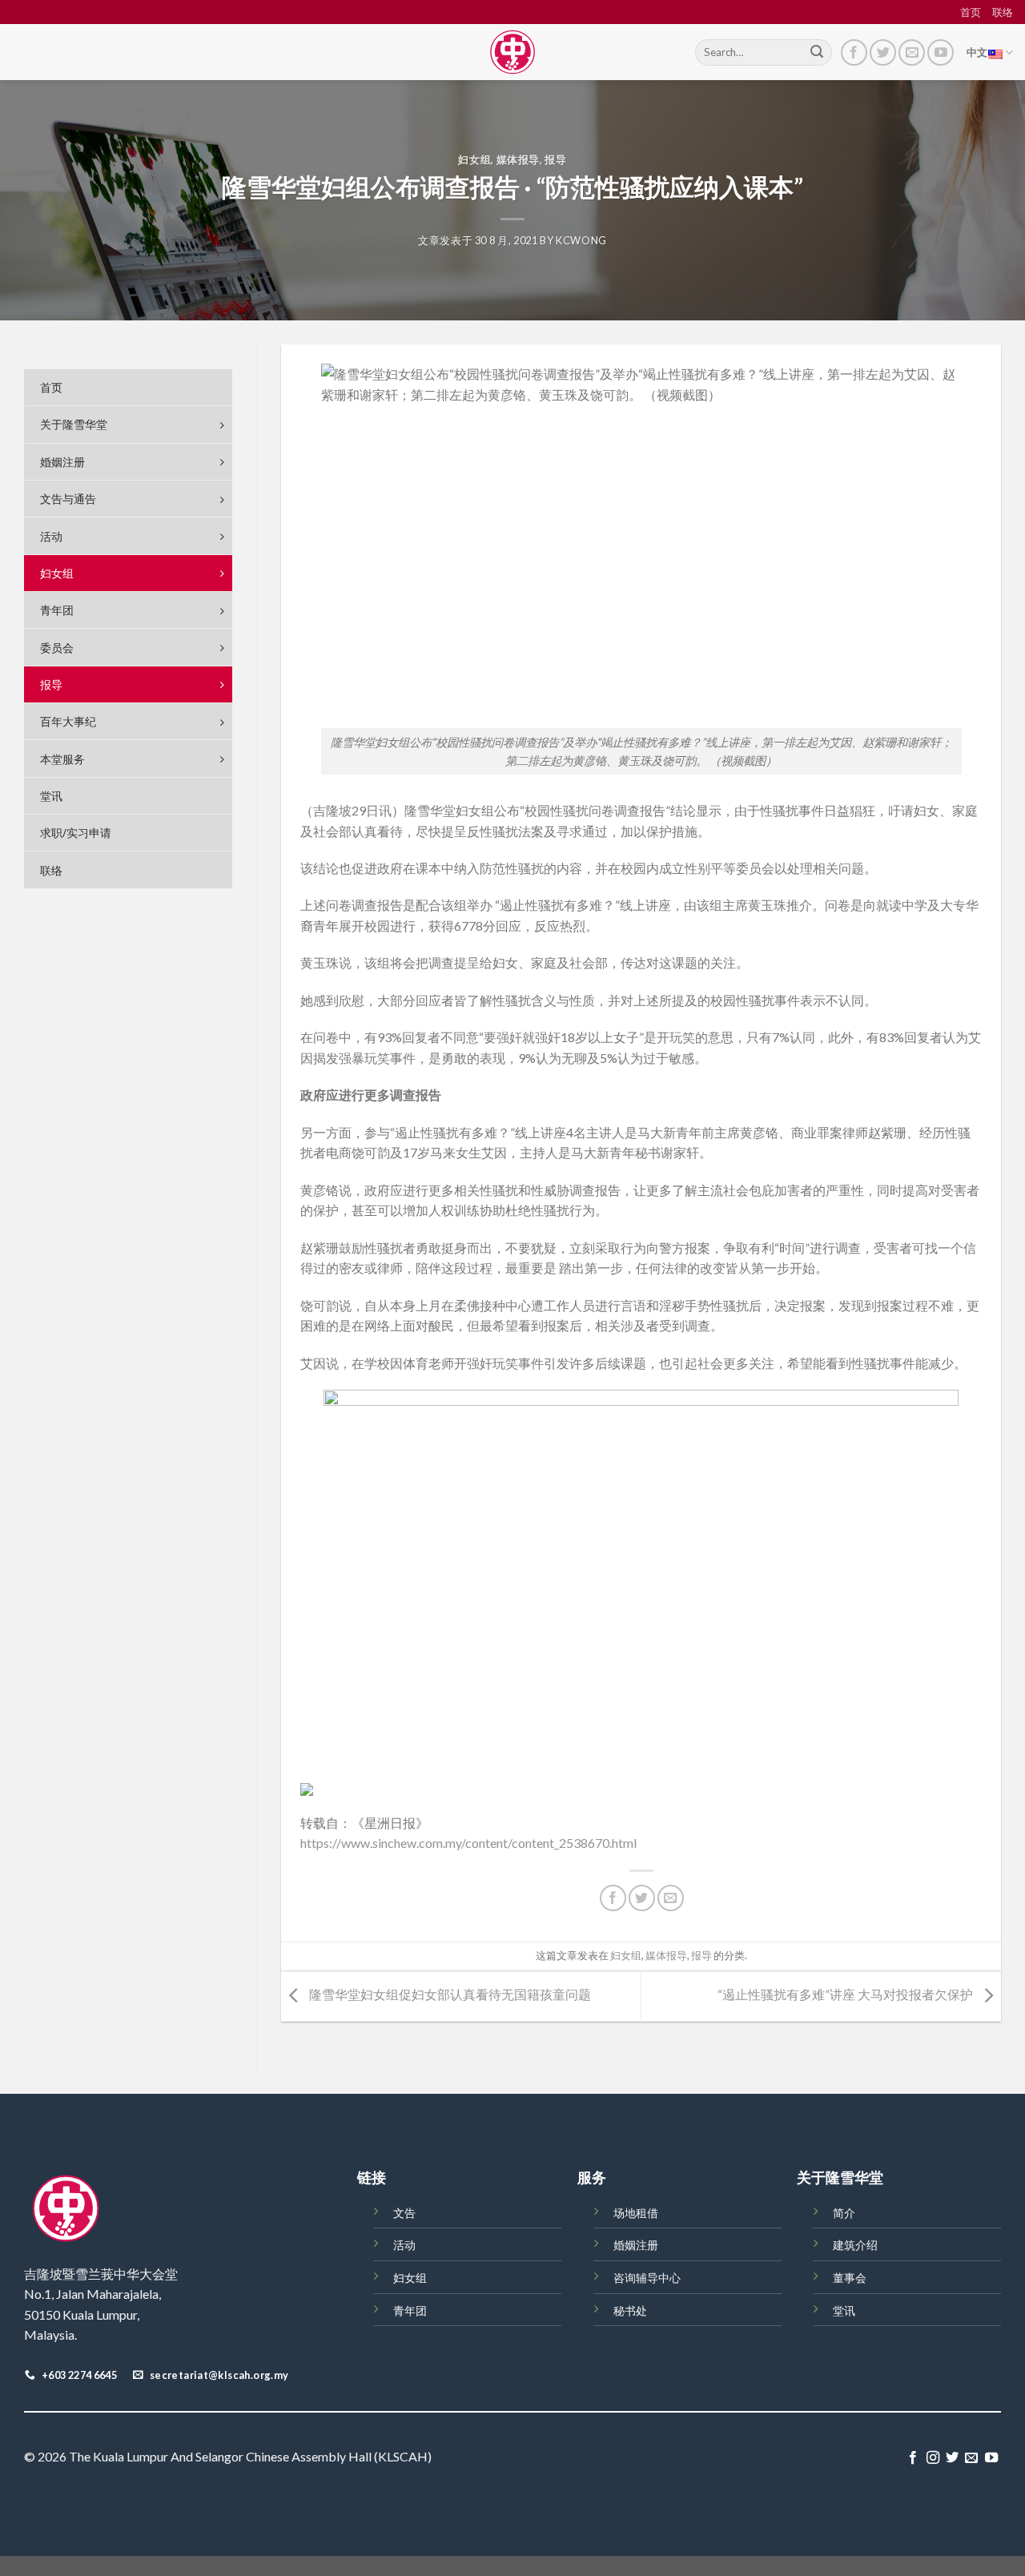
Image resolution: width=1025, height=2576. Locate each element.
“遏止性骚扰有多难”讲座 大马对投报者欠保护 (846, 1995)
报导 (555, 159)
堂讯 (844, 2310)
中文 (977, 52)
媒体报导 (519, 159)
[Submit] (817, 53)
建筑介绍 (855, 2245)
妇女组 (474, 159)
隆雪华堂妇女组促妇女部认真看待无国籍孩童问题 (449, 1995)
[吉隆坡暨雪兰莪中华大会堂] (512, 52)
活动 (404, 2245)
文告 (404, 2213)
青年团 (410, 2310)
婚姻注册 (636, 2245)
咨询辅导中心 (647, 2278)
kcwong (581, 240)
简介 (844, 2213)
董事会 (850, 2278)
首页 (971, 12)
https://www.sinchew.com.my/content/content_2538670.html (468, 1843)
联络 (1003, 12)
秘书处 (630, 2310)
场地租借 (636, 2213)
